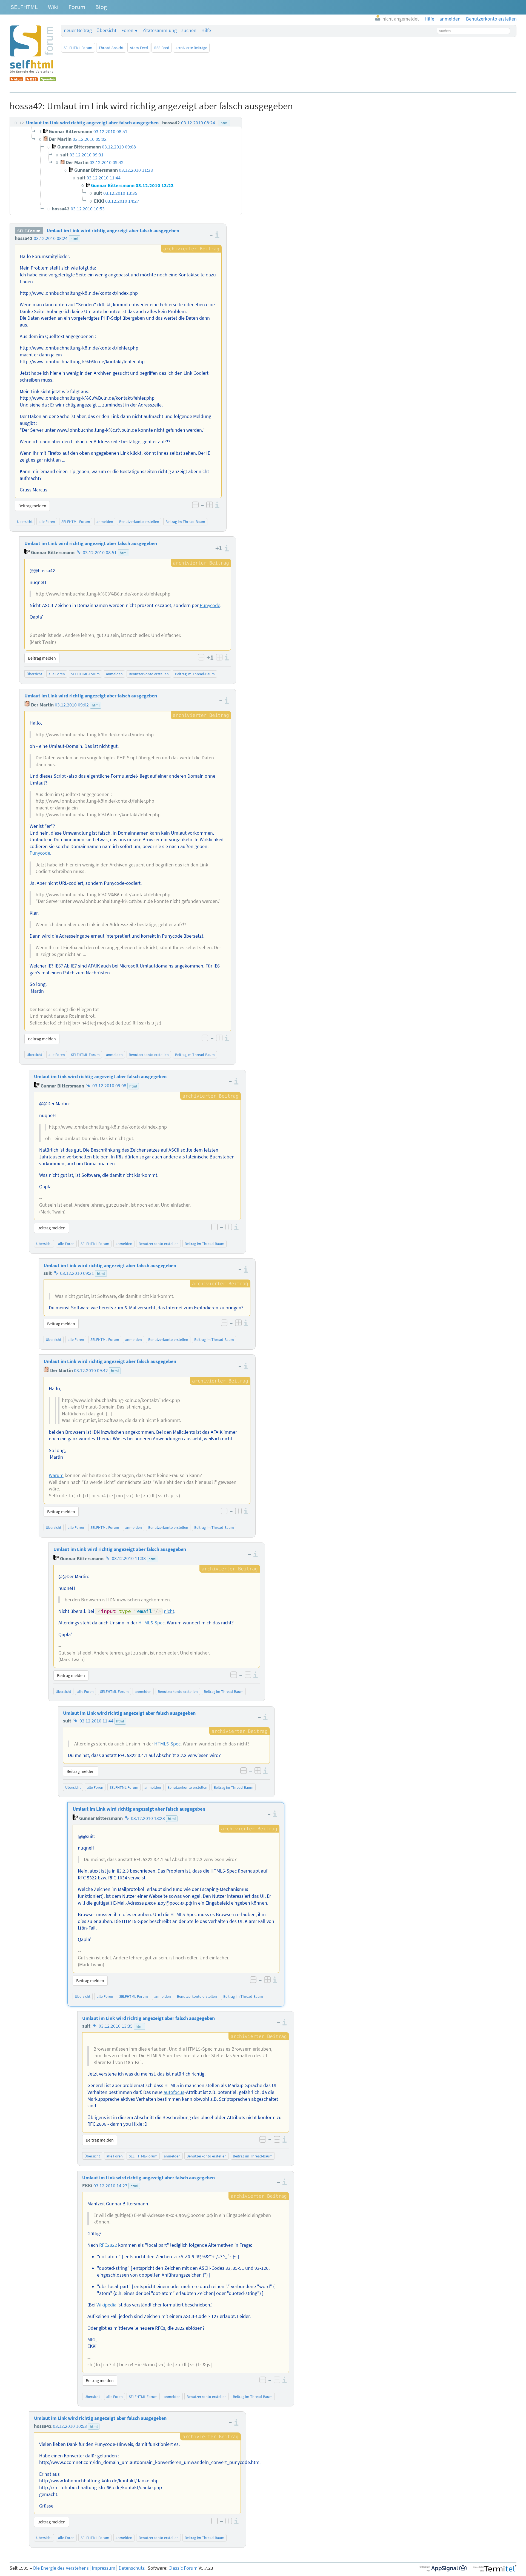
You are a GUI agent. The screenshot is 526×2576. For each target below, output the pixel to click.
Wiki (53, 7)
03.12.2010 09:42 (91, 1370)
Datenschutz (132, 2568)
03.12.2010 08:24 (51, 238)
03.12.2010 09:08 (109, 1086)
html (74, 239)
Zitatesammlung (160, 30)
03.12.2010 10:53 (70, 2426)
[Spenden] (48, 80)
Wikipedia (106, 2305)
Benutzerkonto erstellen (139, 522)
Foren (127, 30)
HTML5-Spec (151, 1623)
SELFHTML (24, 7)
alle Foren (47, 522)
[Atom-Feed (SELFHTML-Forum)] (16, 80)
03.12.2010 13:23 (148, 1818)
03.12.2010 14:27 (110, 2186)
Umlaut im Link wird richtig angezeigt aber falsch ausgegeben (113, 231)
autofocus (174, 2092)
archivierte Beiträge (191, 48)
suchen (189, 30)
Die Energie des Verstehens (61, 2568)
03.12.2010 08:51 (100, 553)
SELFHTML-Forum (78, 48)
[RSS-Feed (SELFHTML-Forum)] (32, 80)
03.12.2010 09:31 (77, 1273)
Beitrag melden (32, 506)
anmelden (105, 522)
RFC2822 (108, 2245)
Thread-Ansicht (111, 48)
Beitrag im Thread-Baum (185, 522)
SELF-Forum (29, 231)
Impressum (104, 2568)
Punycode (210, 605)
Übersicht (106, 30)
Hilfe (206, 30)
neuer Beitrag (78, 30)
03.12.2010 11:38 (129, 1559)
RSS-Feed (162, 48)
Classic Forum (183, 2568)
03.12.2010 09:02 (72, 705)
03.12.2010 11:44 (96, 1721)
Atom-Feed (139, 48)
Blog (101, 7)
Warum (56, 1475)
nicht (169, 1611)
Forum (77, 7)
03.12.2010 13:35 (116, 2026)
